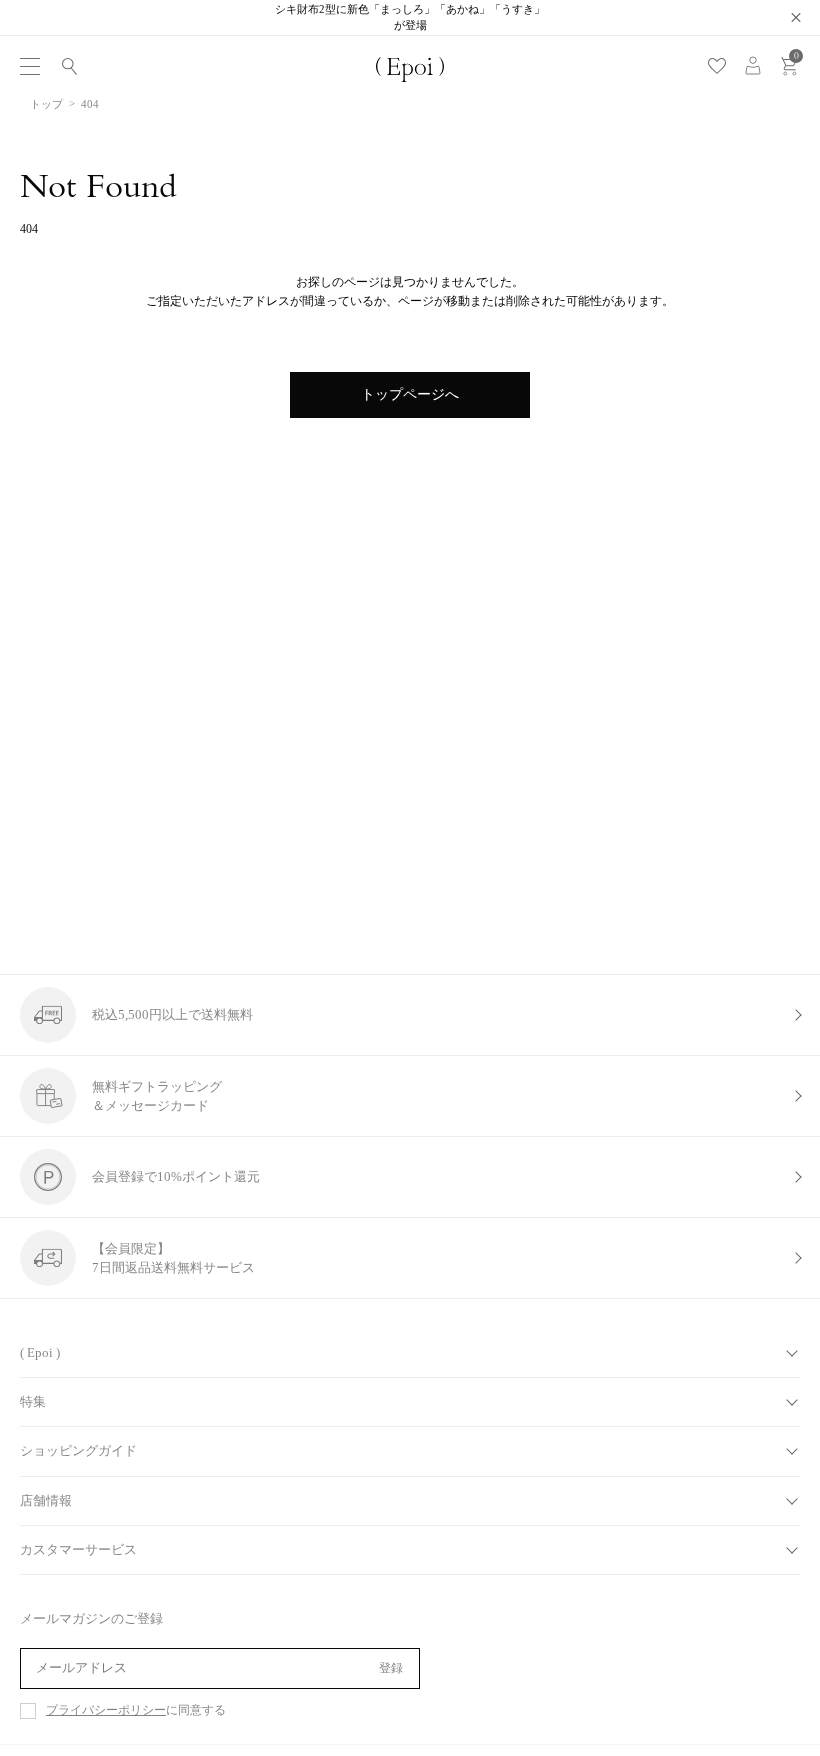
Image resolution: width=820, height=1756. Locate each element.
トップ (46, 104)
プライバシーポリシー (106, 1710)
